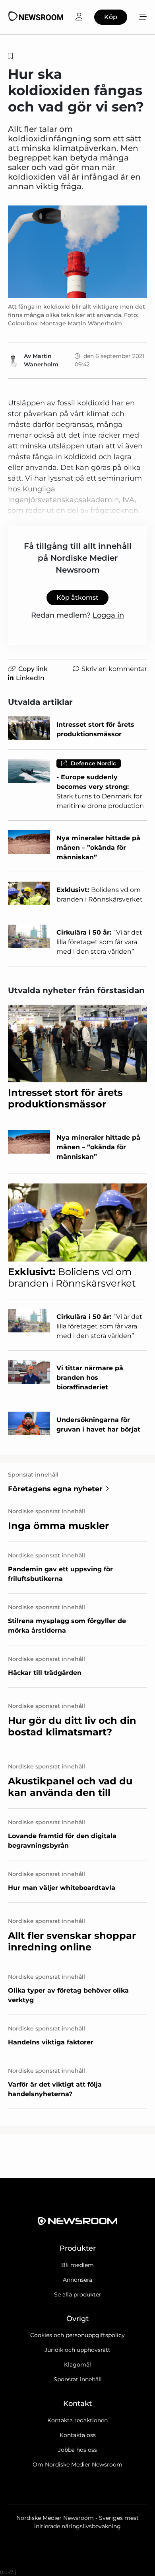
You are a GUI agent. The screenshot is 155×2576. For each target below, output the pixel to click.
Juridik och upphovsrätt (77, 2350)
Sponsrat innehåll (78, 2379)
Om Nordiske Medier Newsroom (77, 2465)
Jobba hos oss (77, 2450)
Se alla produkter (78, 2294)
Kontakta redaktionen (77, 2420)
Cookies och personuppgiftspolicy (77, 2335)
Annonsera (77, 2280)
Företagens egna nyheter (55, 1489)
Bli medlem (77, 2265)
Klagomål (77, 2365)
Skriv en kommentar (114, 669)
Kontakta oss (78, 2435)
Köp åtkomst (77, 598)
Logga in (108, 615)
